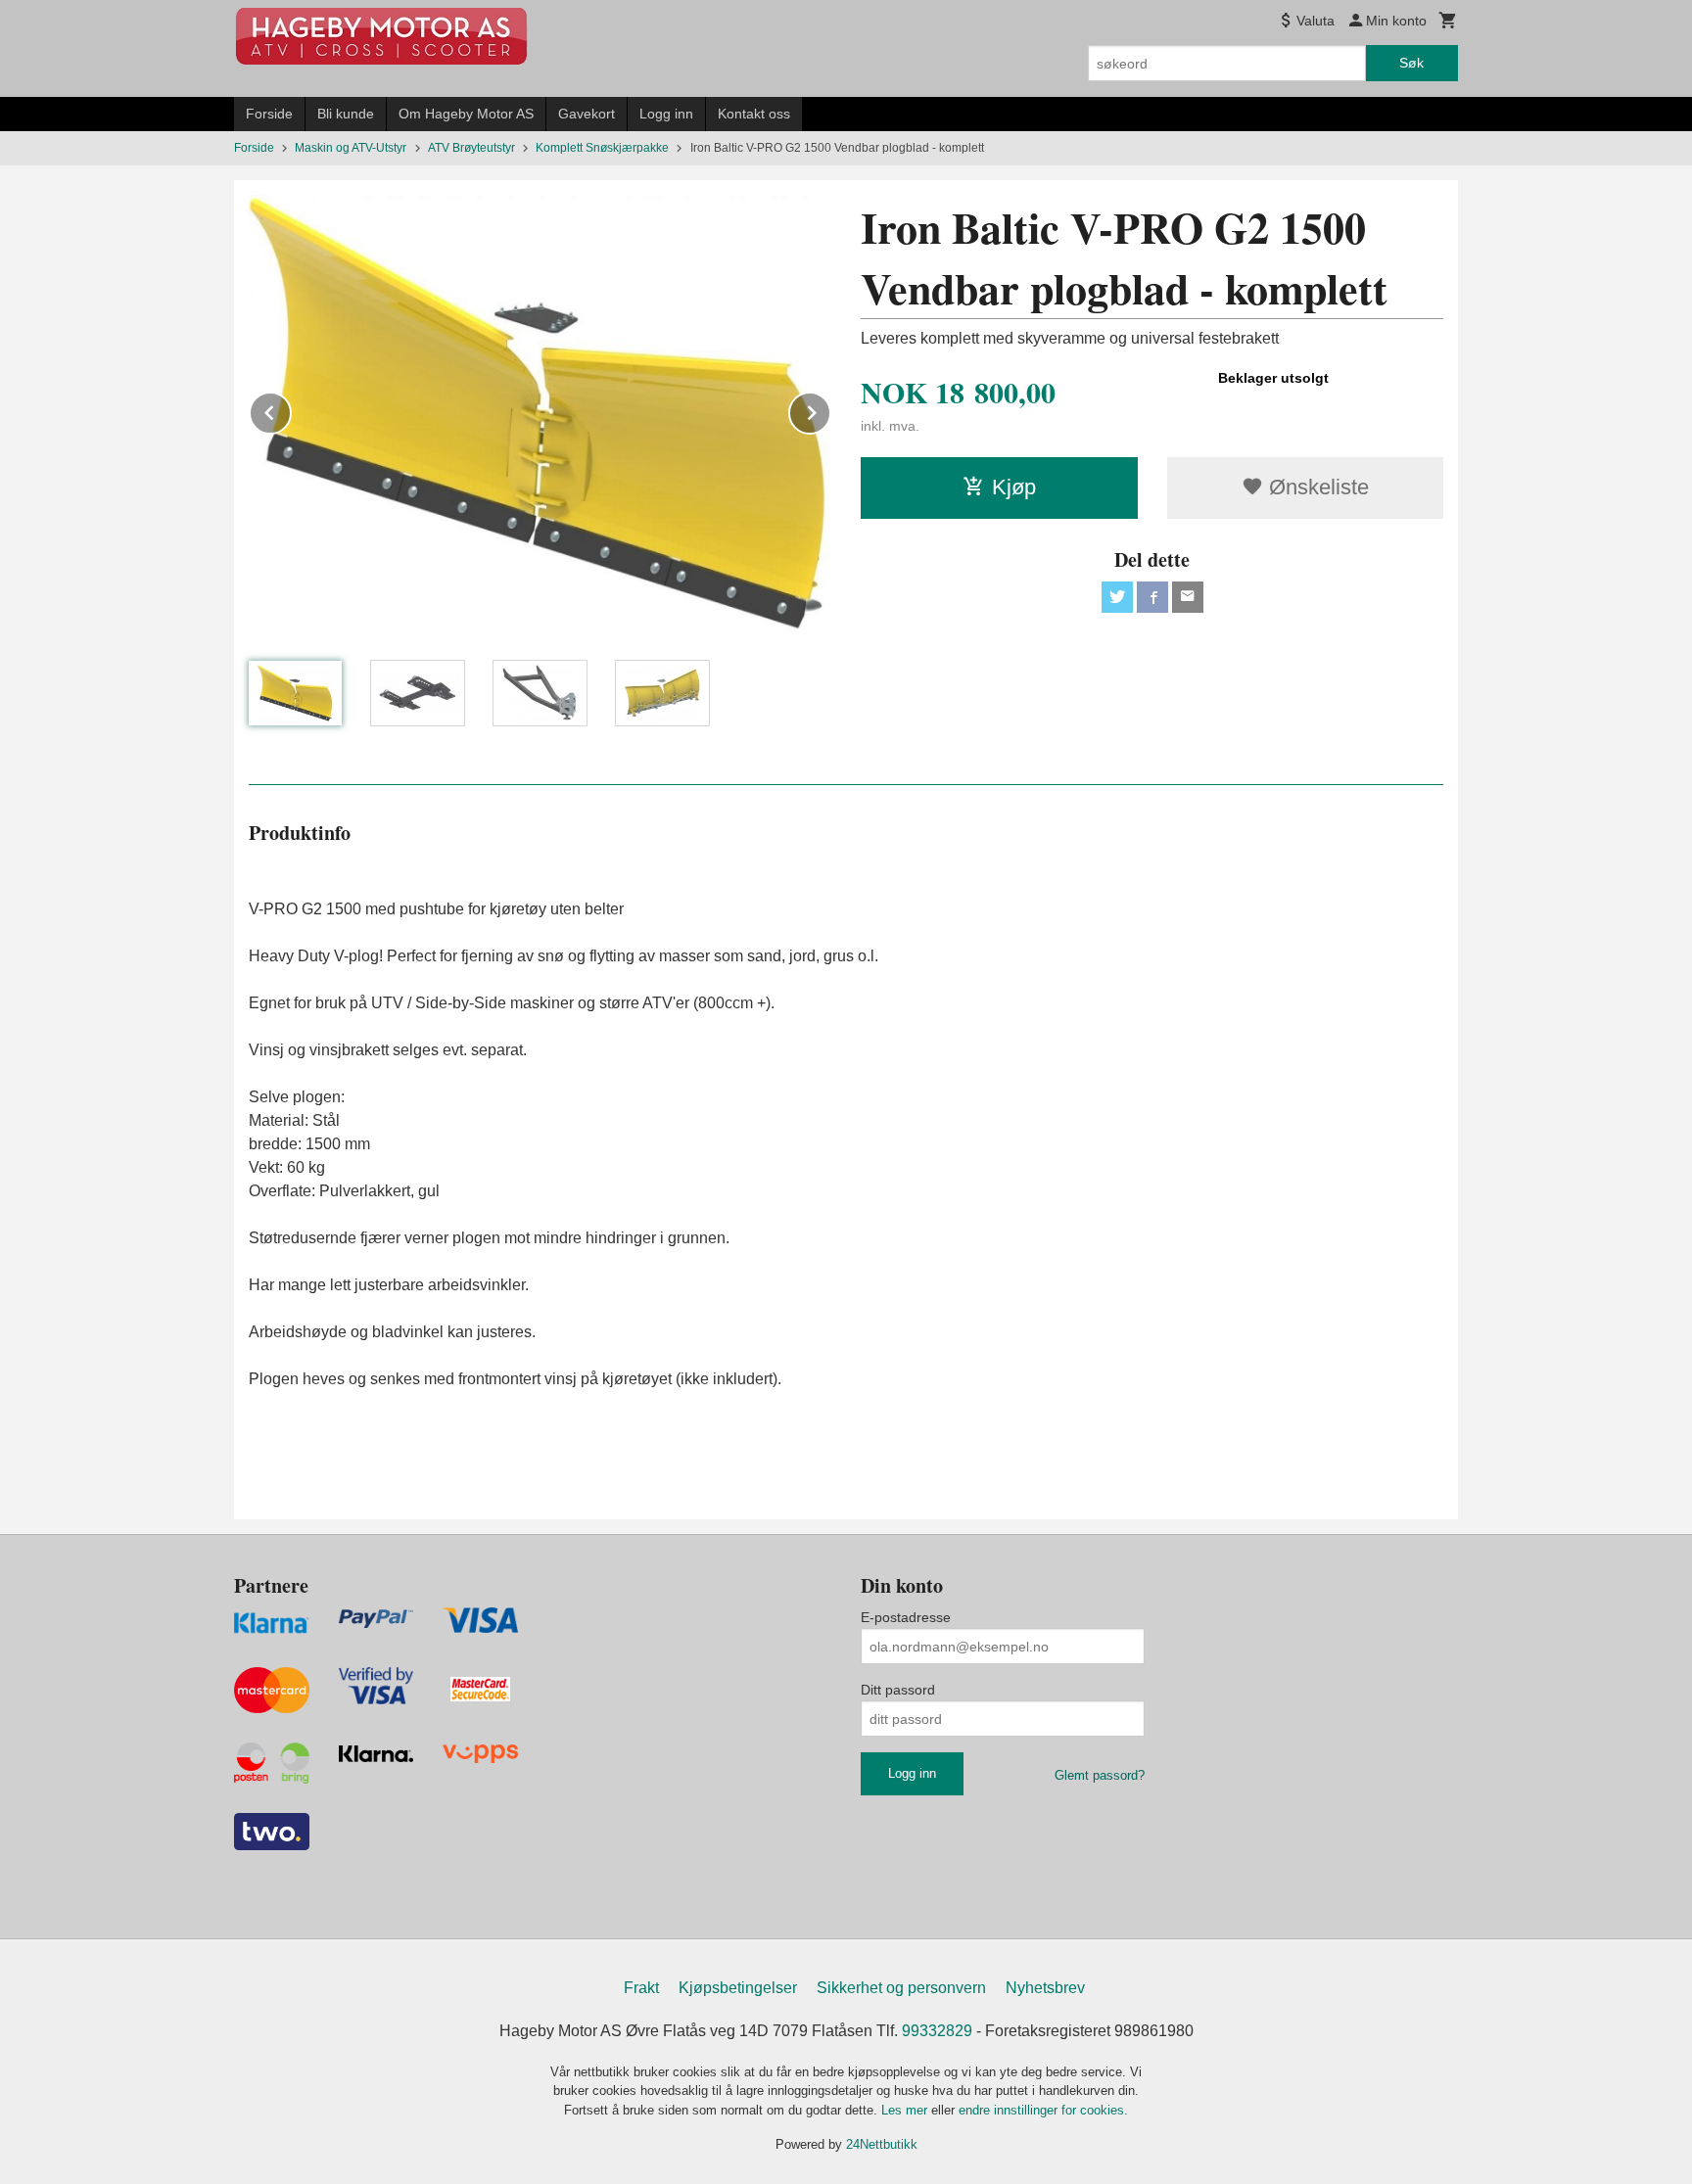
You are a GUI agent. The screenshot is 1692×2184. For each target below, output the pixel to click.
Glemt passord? (1100, 1775)
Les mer (906, 2110)
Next (830, 410)
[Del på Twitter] (1117, 597)
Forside (269, 114)
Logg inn (666, 114)
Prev (291, 410)
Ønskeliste (1316, 487)
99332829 (937, 2031)
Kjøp (1014, 487)
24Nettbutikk (882, 2144)
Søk (1411, 63)
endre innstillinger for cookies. (1043, 2110)
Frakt (641, 1988)
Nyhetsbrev (1045, 1988)
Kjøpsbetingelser (738, 1988)
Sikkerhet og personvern (901, 1988)
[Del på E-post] (1188, 597)
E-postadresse (906, 1617)
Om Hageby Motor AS (466, 114)
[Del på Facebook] (1152, 597)
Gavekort (587, 114)
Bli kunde (346, 114)
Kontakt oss (754, 114)
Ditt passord (898, 1690)
